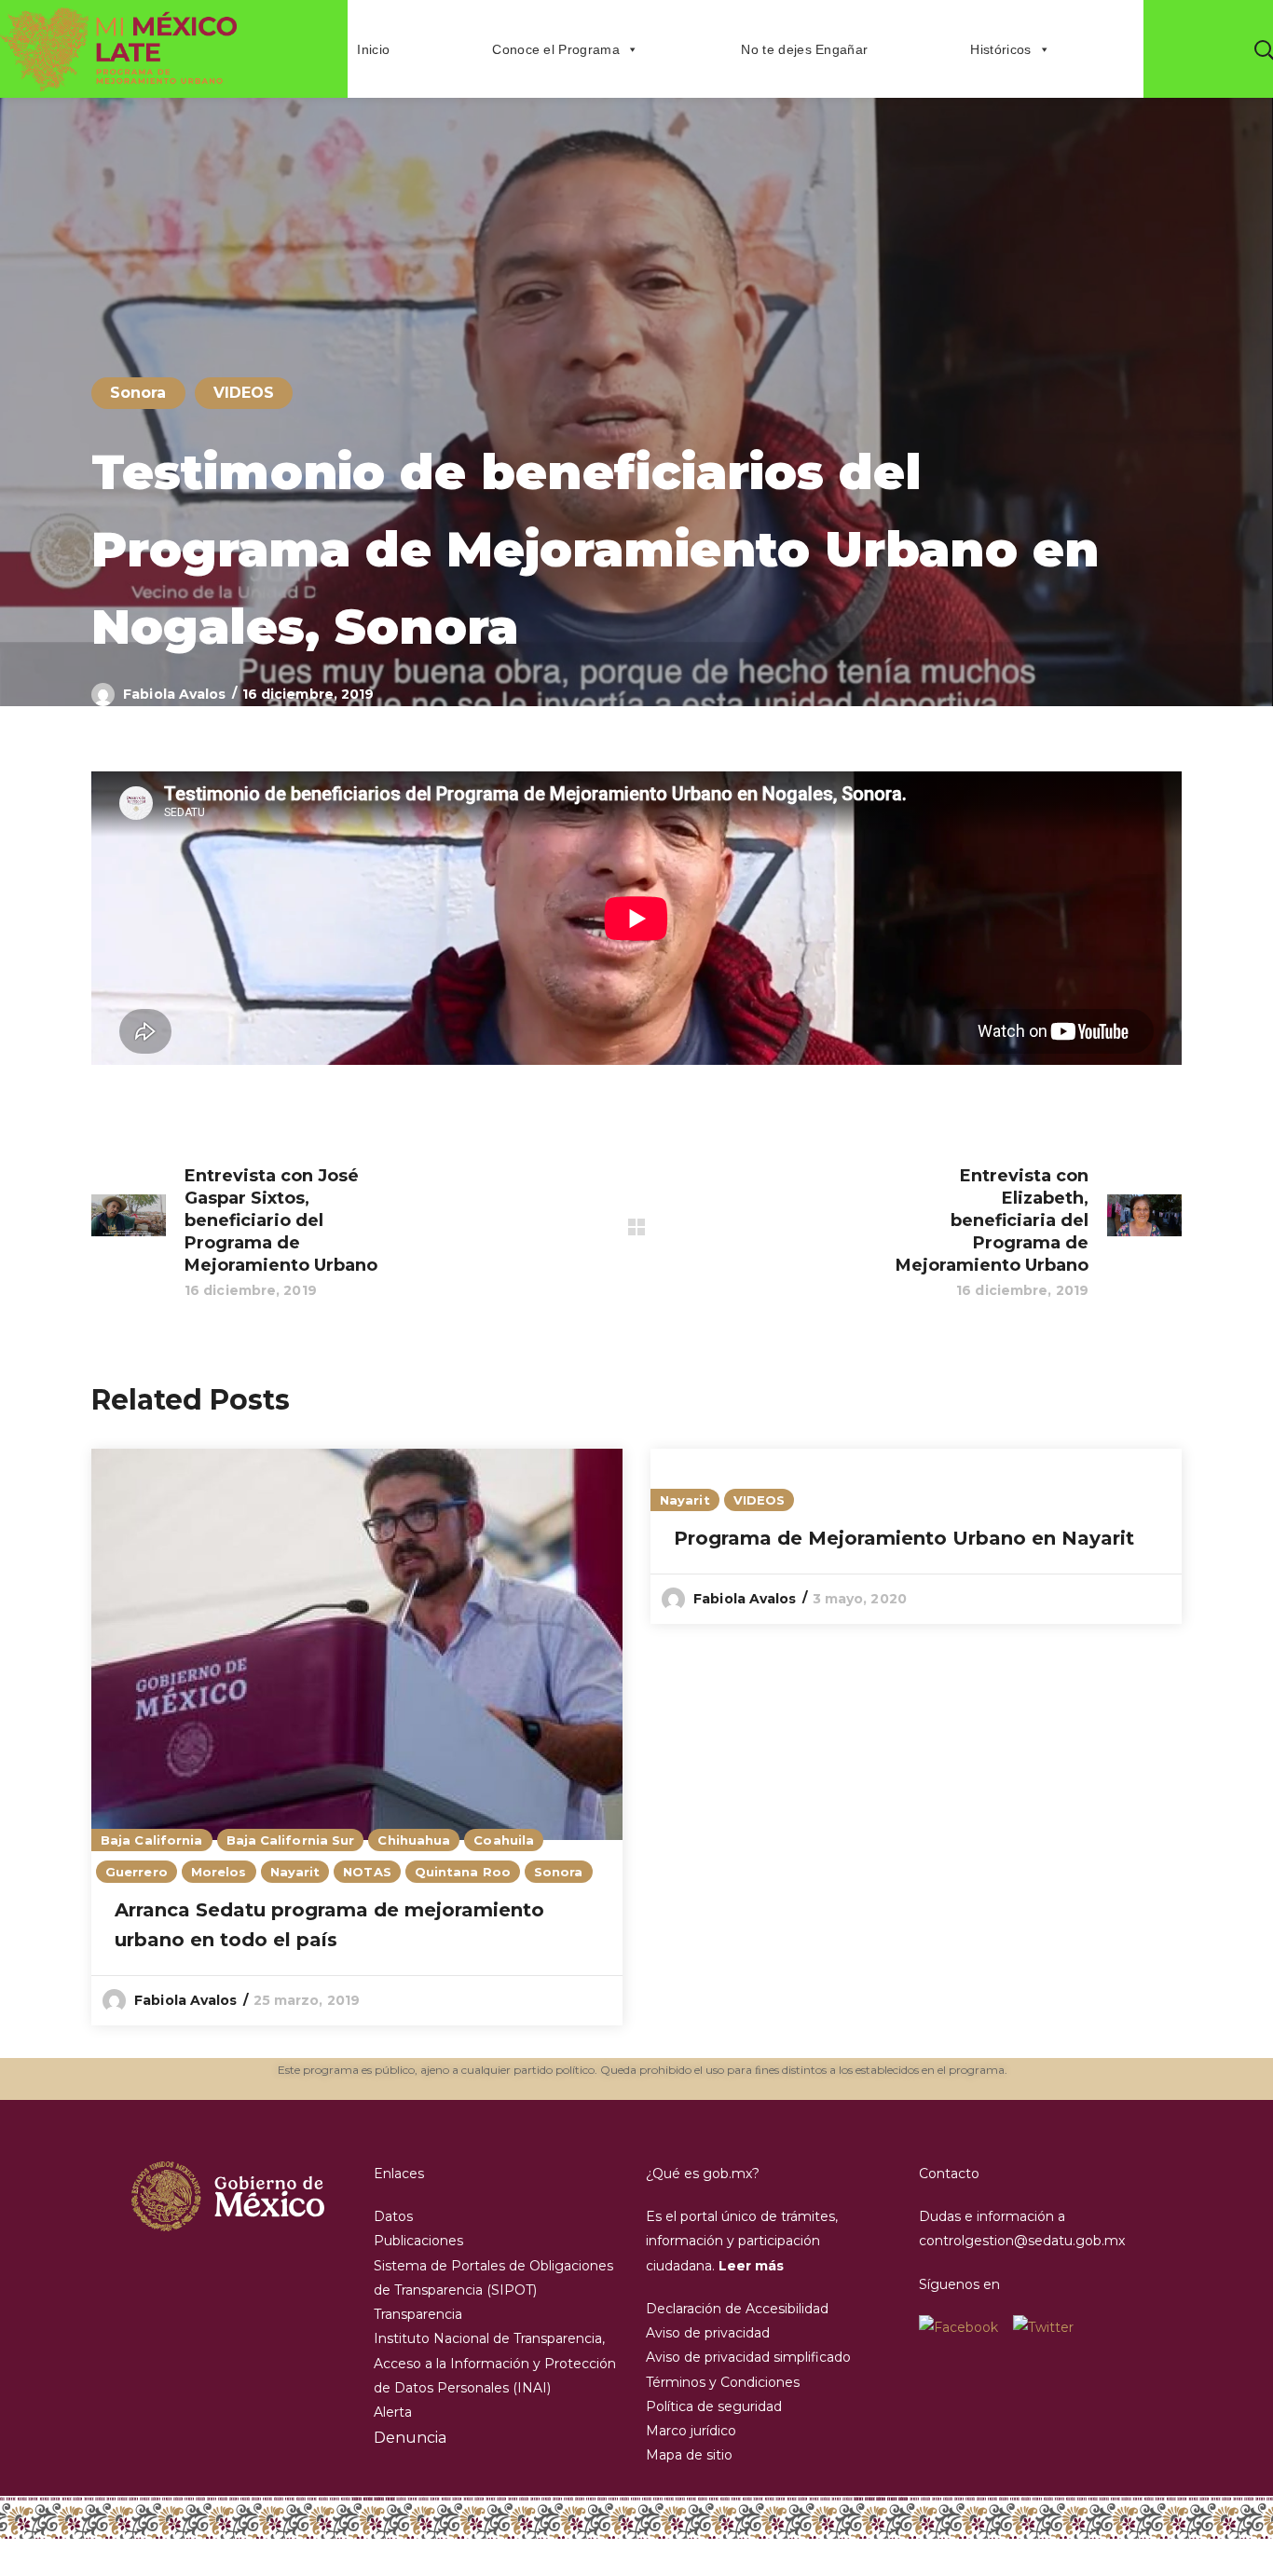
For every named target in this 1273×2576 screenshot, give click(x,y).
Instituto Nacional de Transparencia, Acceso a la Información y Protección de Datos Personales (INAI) (495, 2363)
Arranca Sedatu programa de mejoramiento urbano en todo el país (329, 1925)
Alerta (393, 2412)
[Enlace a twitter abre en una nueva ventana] (1043, 2327)
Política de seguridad (714, 2406)
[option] (357, 1738)
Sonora (138, 393)
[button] (1264, 49)
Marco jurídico (691, 2431)
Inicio (373, 49)
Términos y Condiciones (723, 2382)
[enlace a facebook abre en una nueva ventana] (966, 2327)
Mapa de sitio (689, 2455)
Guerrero (137, 1872)
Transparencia (418, 2314)
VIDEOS (244, 393)
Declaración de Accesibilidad (737, 2309)
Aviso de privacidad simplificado (748, 2357)
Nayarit (295, 1872)
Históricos (1000, 49)
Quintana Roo (463, 1872)
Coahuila (504, 1840)
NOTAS (367, 1872)
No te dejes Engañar (804, 49)
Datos (393, 2216)
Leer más (751, 2266)
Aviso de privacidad (708, 2333)
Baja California (152, 1840)
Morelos (219, 1872)
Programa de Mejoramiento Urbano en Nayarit (904, 1538)
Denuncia (410, 2438)
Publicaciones (418, 2241)
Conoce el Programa (556, 49)
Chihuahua (414, 1840)
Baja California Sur (291, 1840)
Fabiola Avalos (174, 694)
